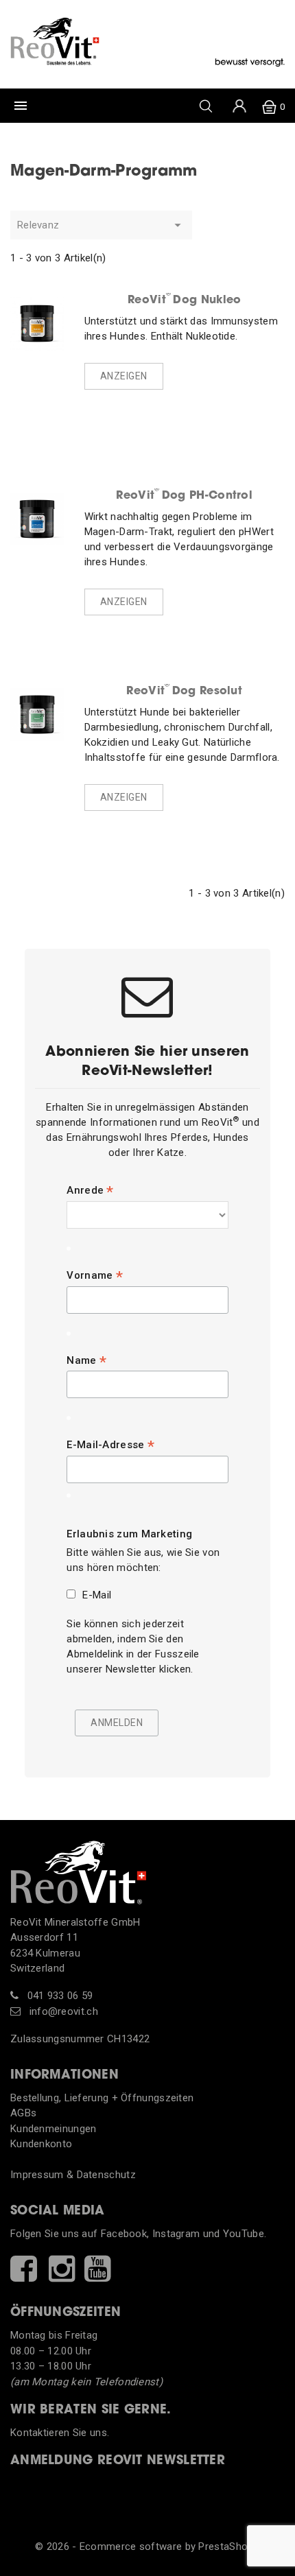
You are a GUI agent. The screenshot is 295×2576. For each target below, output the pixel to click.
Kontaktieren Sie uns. (60, 2433)
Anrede (90, 1190)
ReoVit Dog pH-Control (184, 495)
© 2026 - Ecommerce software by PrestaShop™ (147, 2547)
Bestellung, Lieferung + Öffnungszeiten (102, 2098)
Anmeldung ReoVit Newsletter (118, 2461)
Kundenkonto (41, 2144)
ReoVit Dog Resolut (184, 690)
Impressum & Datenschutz (73, 2175)
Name (86, 1360)
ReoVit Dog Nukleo (184, 299)
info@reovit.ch (62, 2011)
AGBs (23, 2113)
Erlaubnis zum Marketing (129, 1534)
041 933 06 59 (58, 1996)
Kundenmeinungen (54, 2129)
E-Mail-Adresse (110, 1445)
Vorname (95, 1275)
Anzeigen (124, 376)
